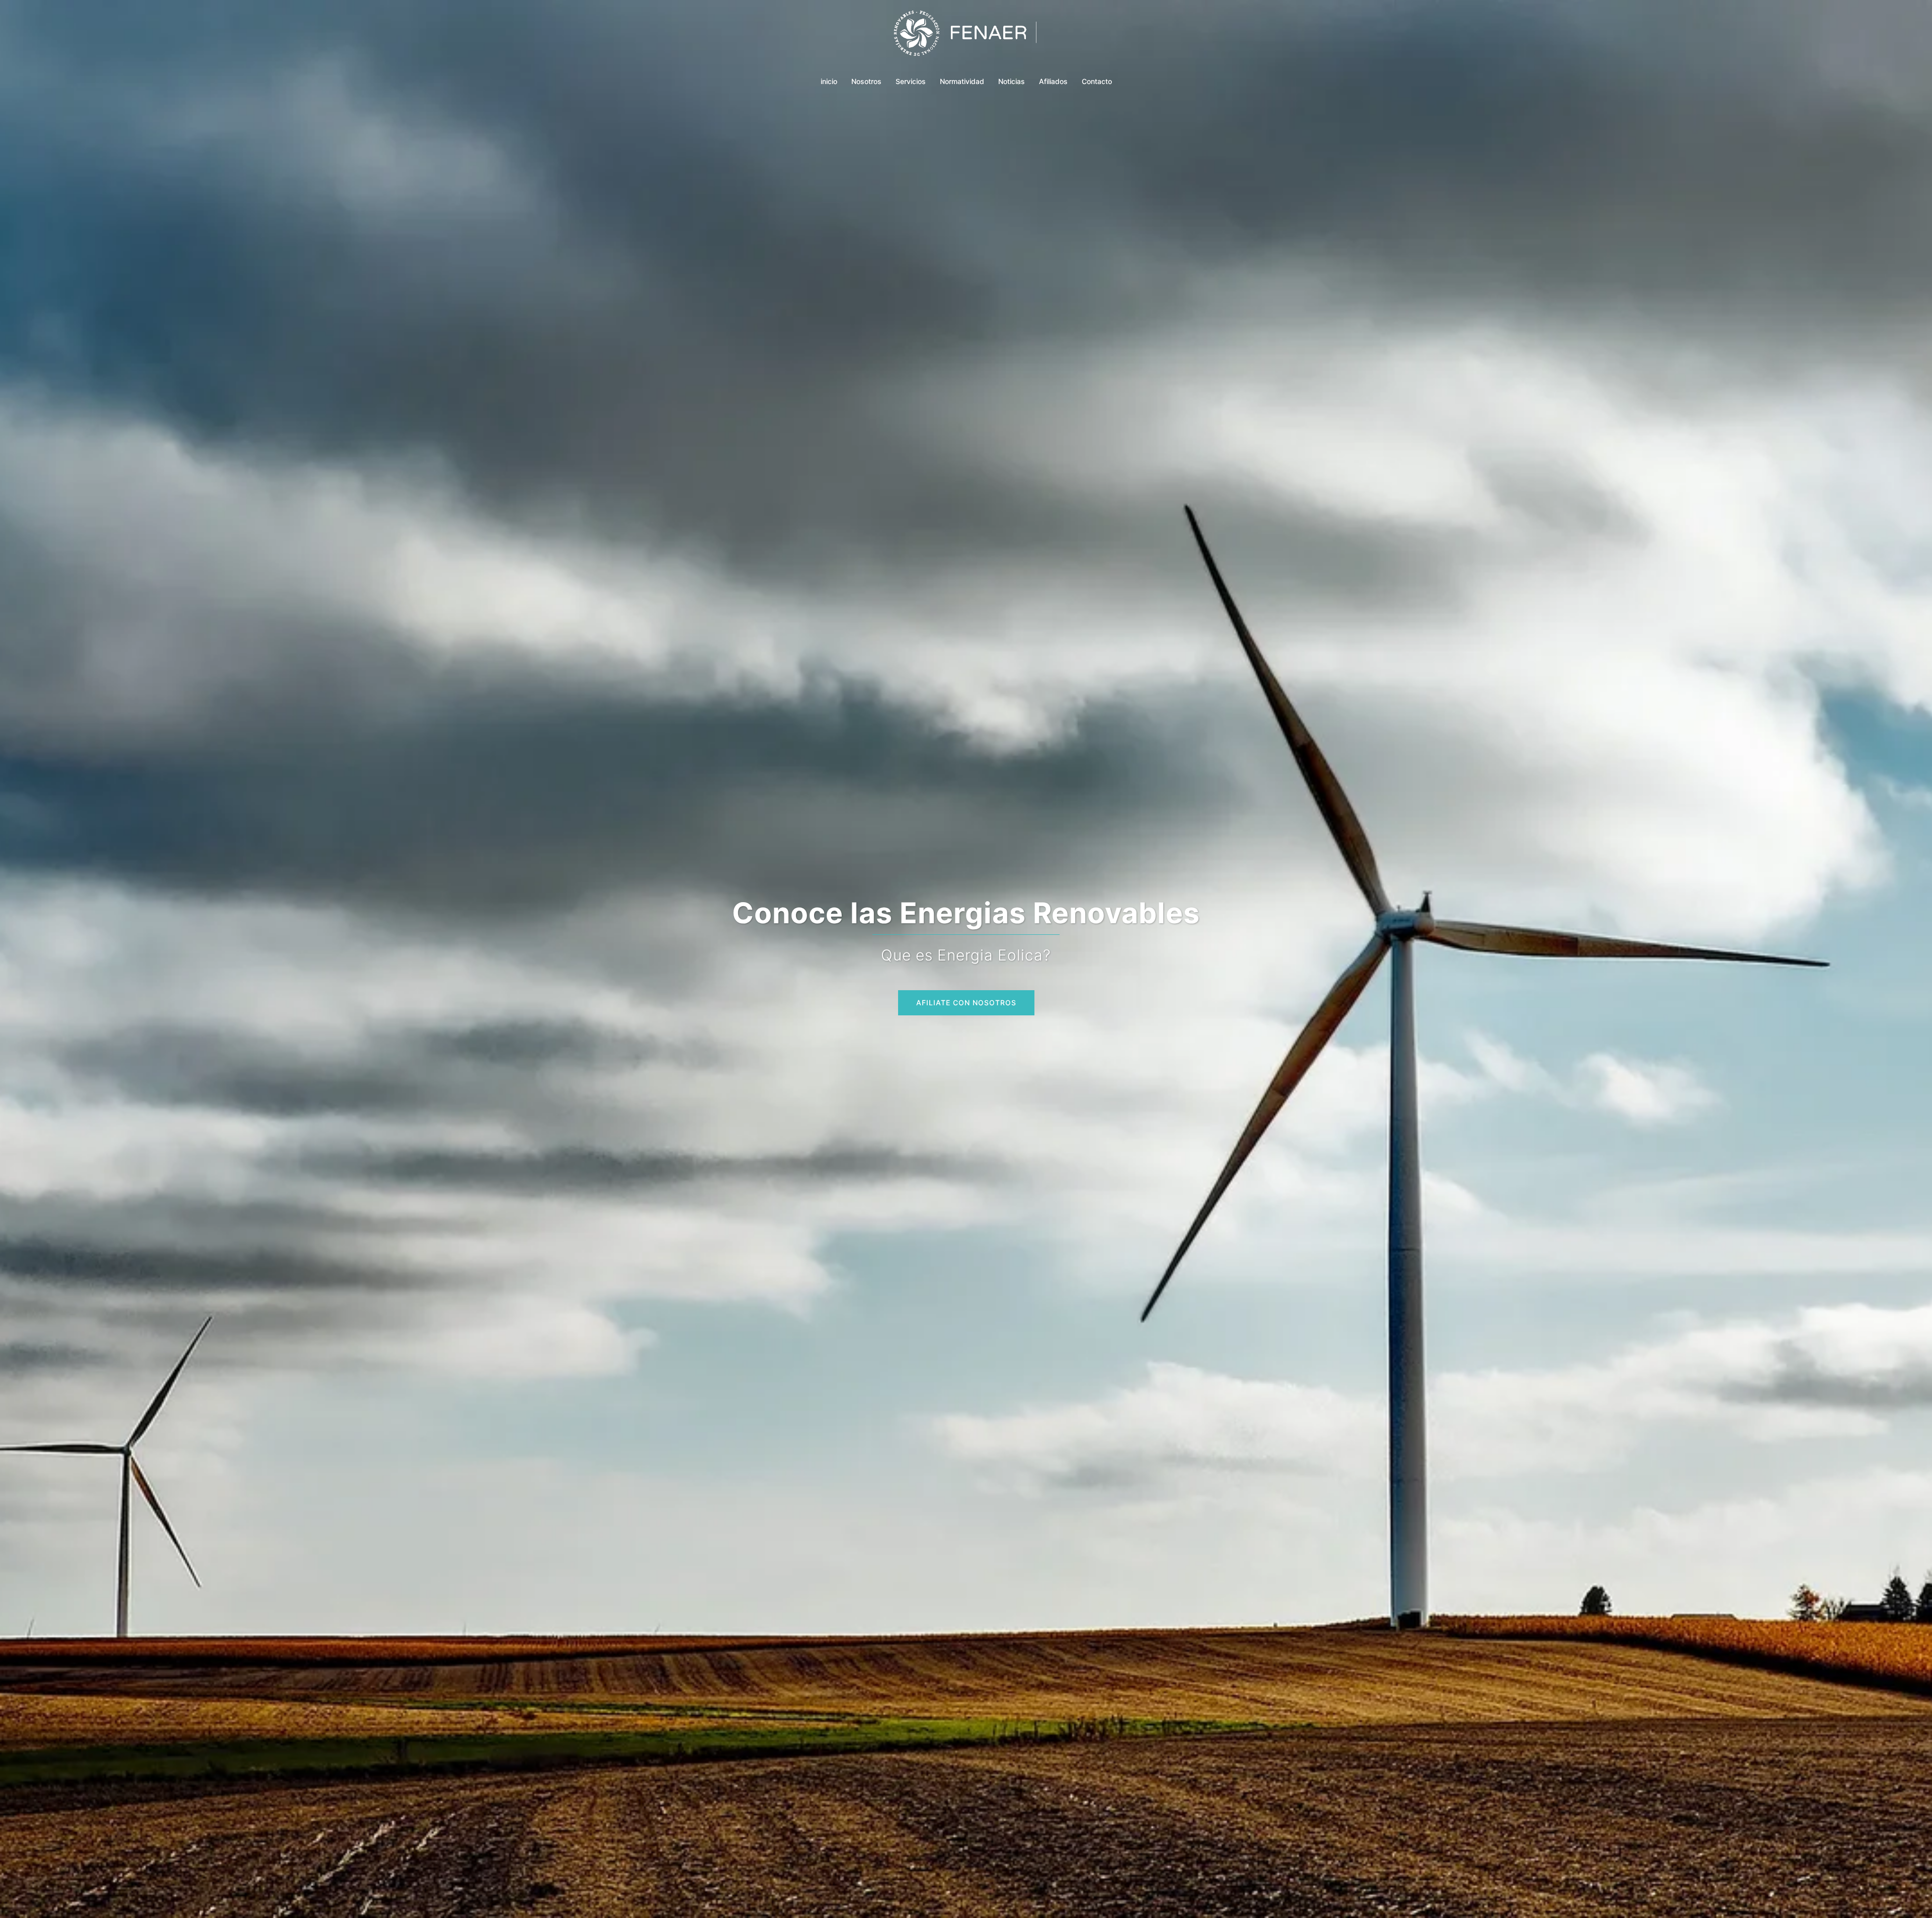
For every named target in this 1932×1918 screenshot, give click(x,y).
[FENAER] (966, 38)
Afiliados (1053, 81)
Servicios (911, 81)
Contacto (1097, 81)
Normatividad (962, 81)
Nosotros (866, 81)
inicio (829, 81)
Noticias (1012, 81)
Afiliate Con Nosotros (966, 1003)
